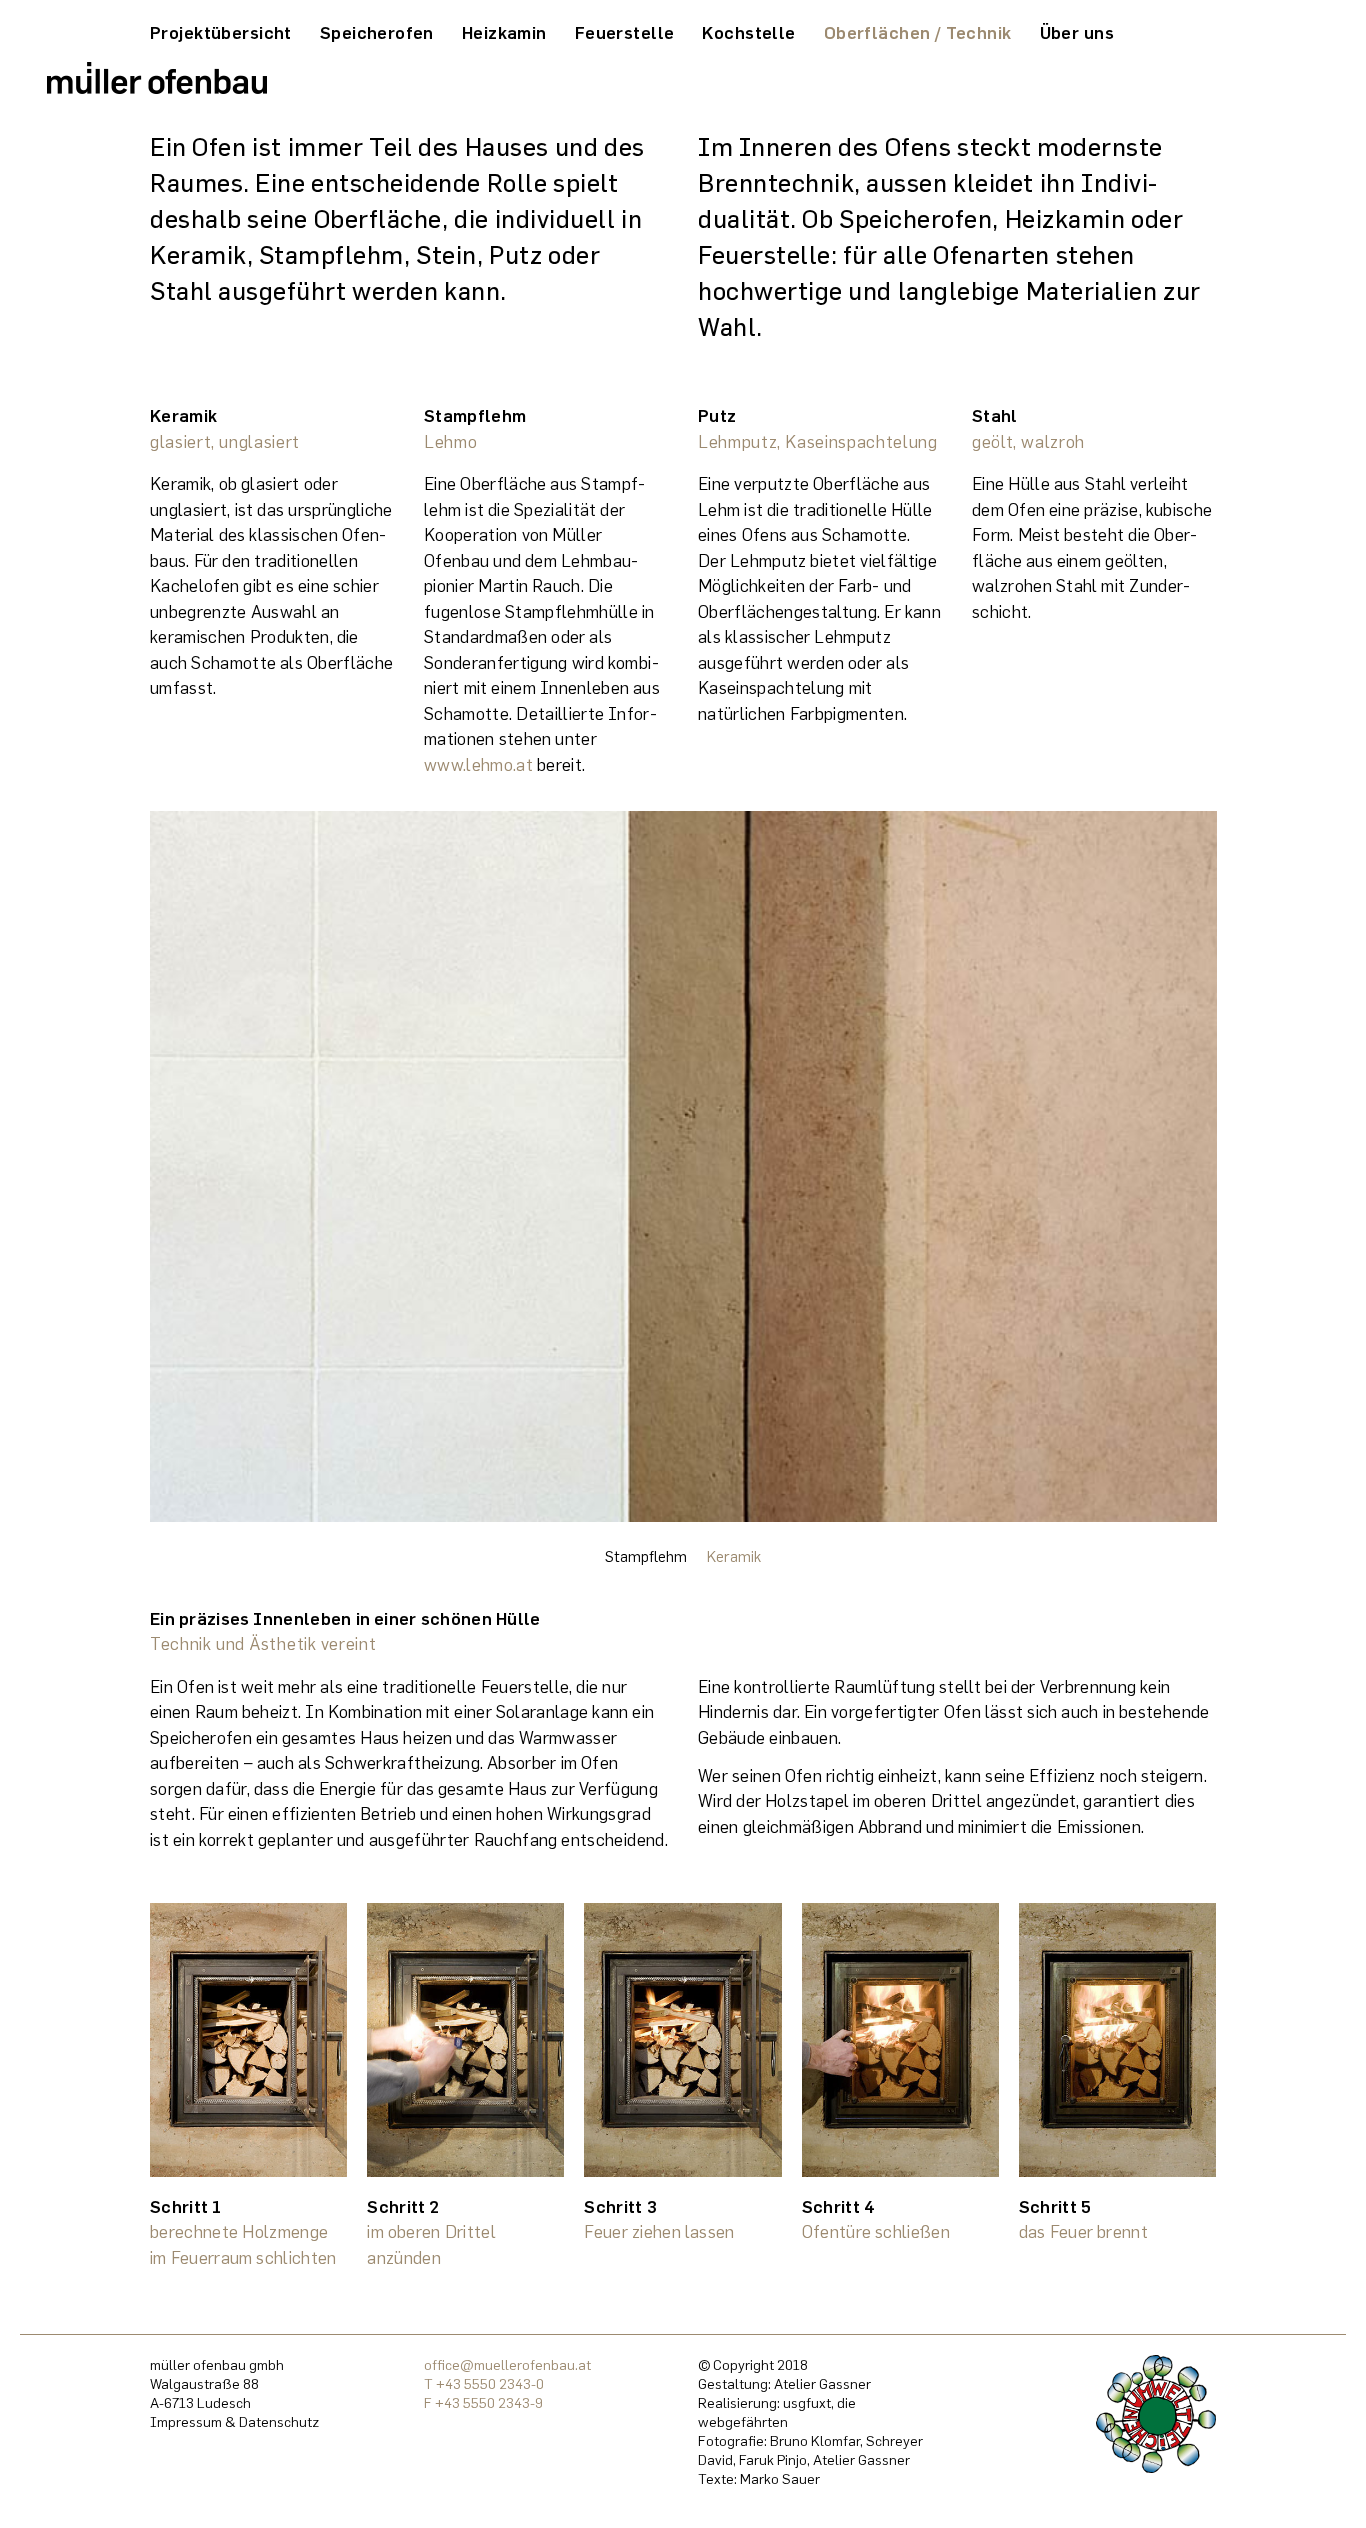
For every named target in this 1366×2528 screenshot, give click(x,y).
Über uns (1077, 32)
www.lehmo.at (478, 764)
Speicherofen (377, 32)
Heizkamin (504, 32)
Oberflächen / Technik (918, 32)
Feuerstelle (625, 32)
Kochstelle (748, 32)
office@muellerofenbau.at (507, 2364)
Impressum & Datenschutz (234, 2421)
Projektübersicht (221, 32)
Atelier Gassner (822, 2383)
